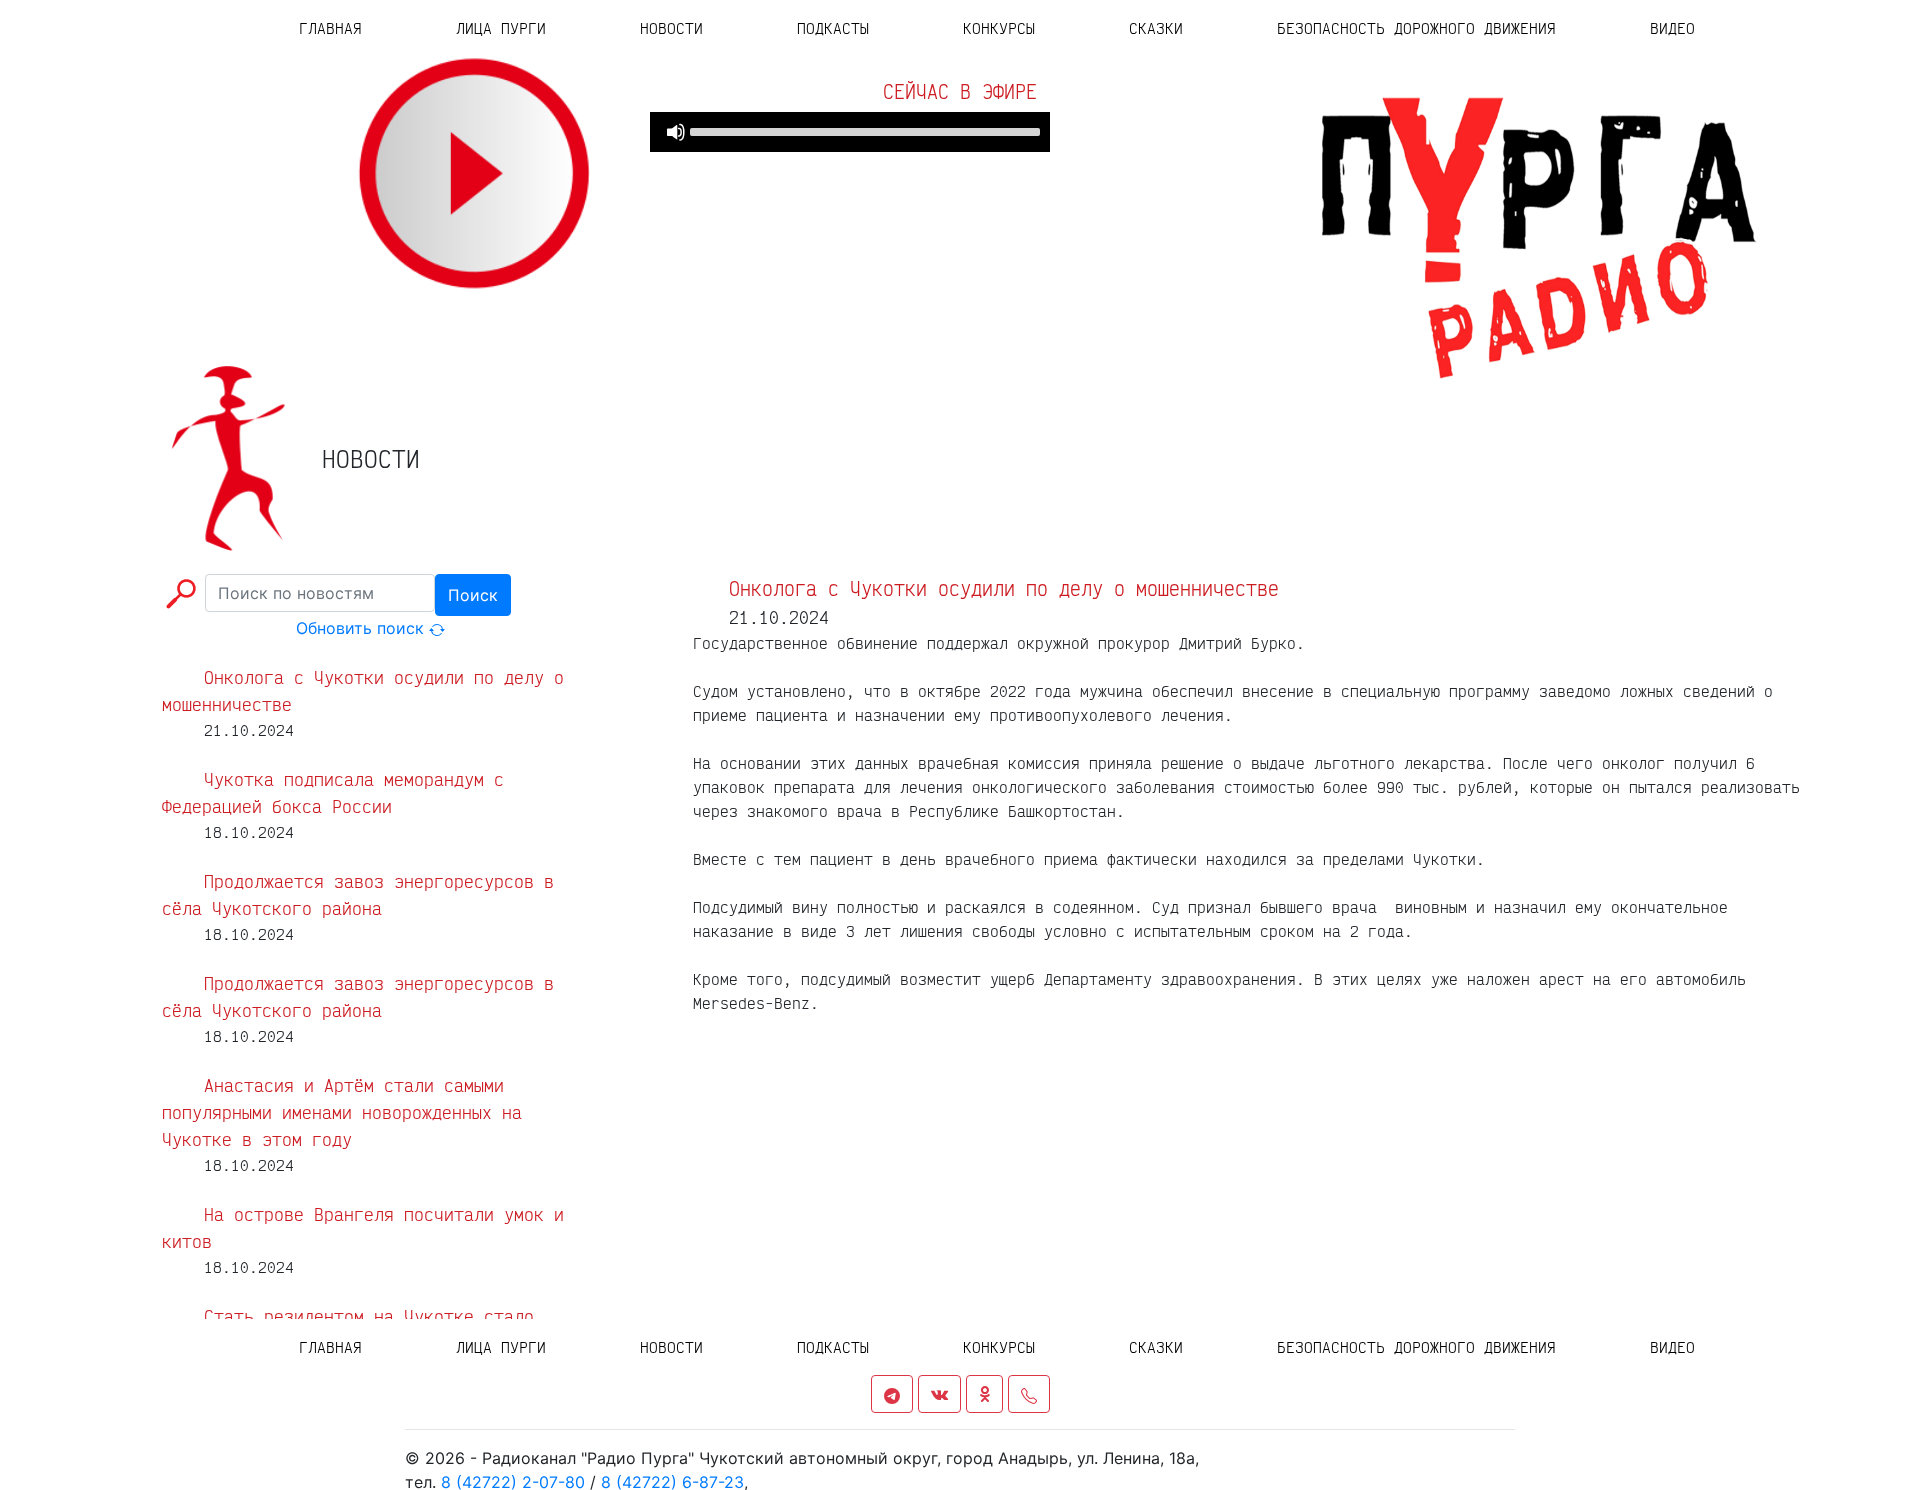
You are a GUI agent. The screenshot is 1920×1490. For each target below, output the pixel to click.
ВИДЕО (1672, 28)
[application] (850, 132)
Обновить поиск (362, 628)
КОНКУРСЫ (999, 28)
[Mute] (676, 132)
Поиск (473, 595)
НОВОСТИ (671, 28)
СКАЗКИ (1156, 28)
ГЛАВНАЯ (354, 27)
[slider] (865, 130)
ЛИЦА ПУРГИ (501, 28)
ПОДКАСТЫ (833, 28)
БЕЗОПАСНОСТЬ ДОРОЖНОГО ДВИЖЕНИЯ (1416, 28)
